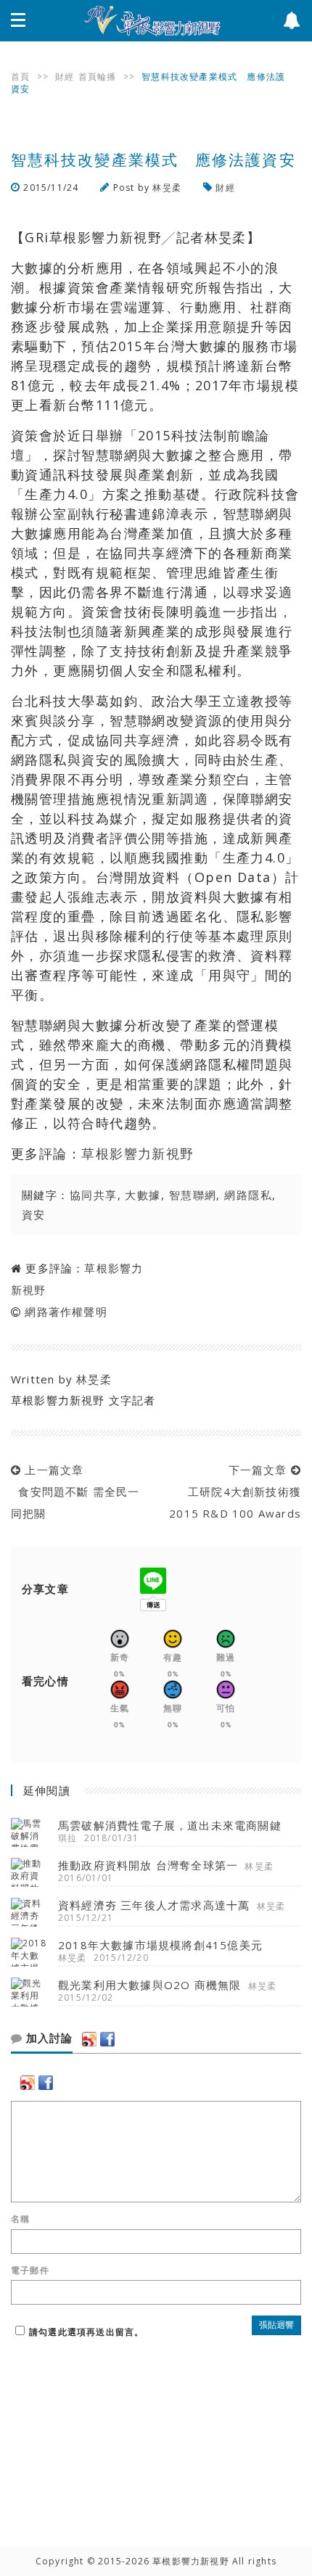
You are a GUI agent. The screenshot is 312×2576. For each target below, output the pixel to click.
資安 (34, 1214)
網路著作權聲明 (66, 1312)
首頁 (20, 77)
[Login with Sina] (89, 2039)
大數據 (143, 1195)
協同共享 (94, 1195)
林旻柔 (167, 188)
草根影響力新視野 (138, 1153)
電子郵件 (30, 2271)
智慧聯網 (193, 1195)
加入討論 (48, 2038)
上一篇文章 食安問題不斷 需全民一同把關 (75, 1491)
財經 (65, 77)
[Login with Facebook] (107, 2039)
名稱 (20, 2219)
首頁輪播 (98, 77)
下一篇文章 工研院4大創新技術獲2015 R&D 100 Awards (235, 1491)
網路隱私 (248, 1195)
